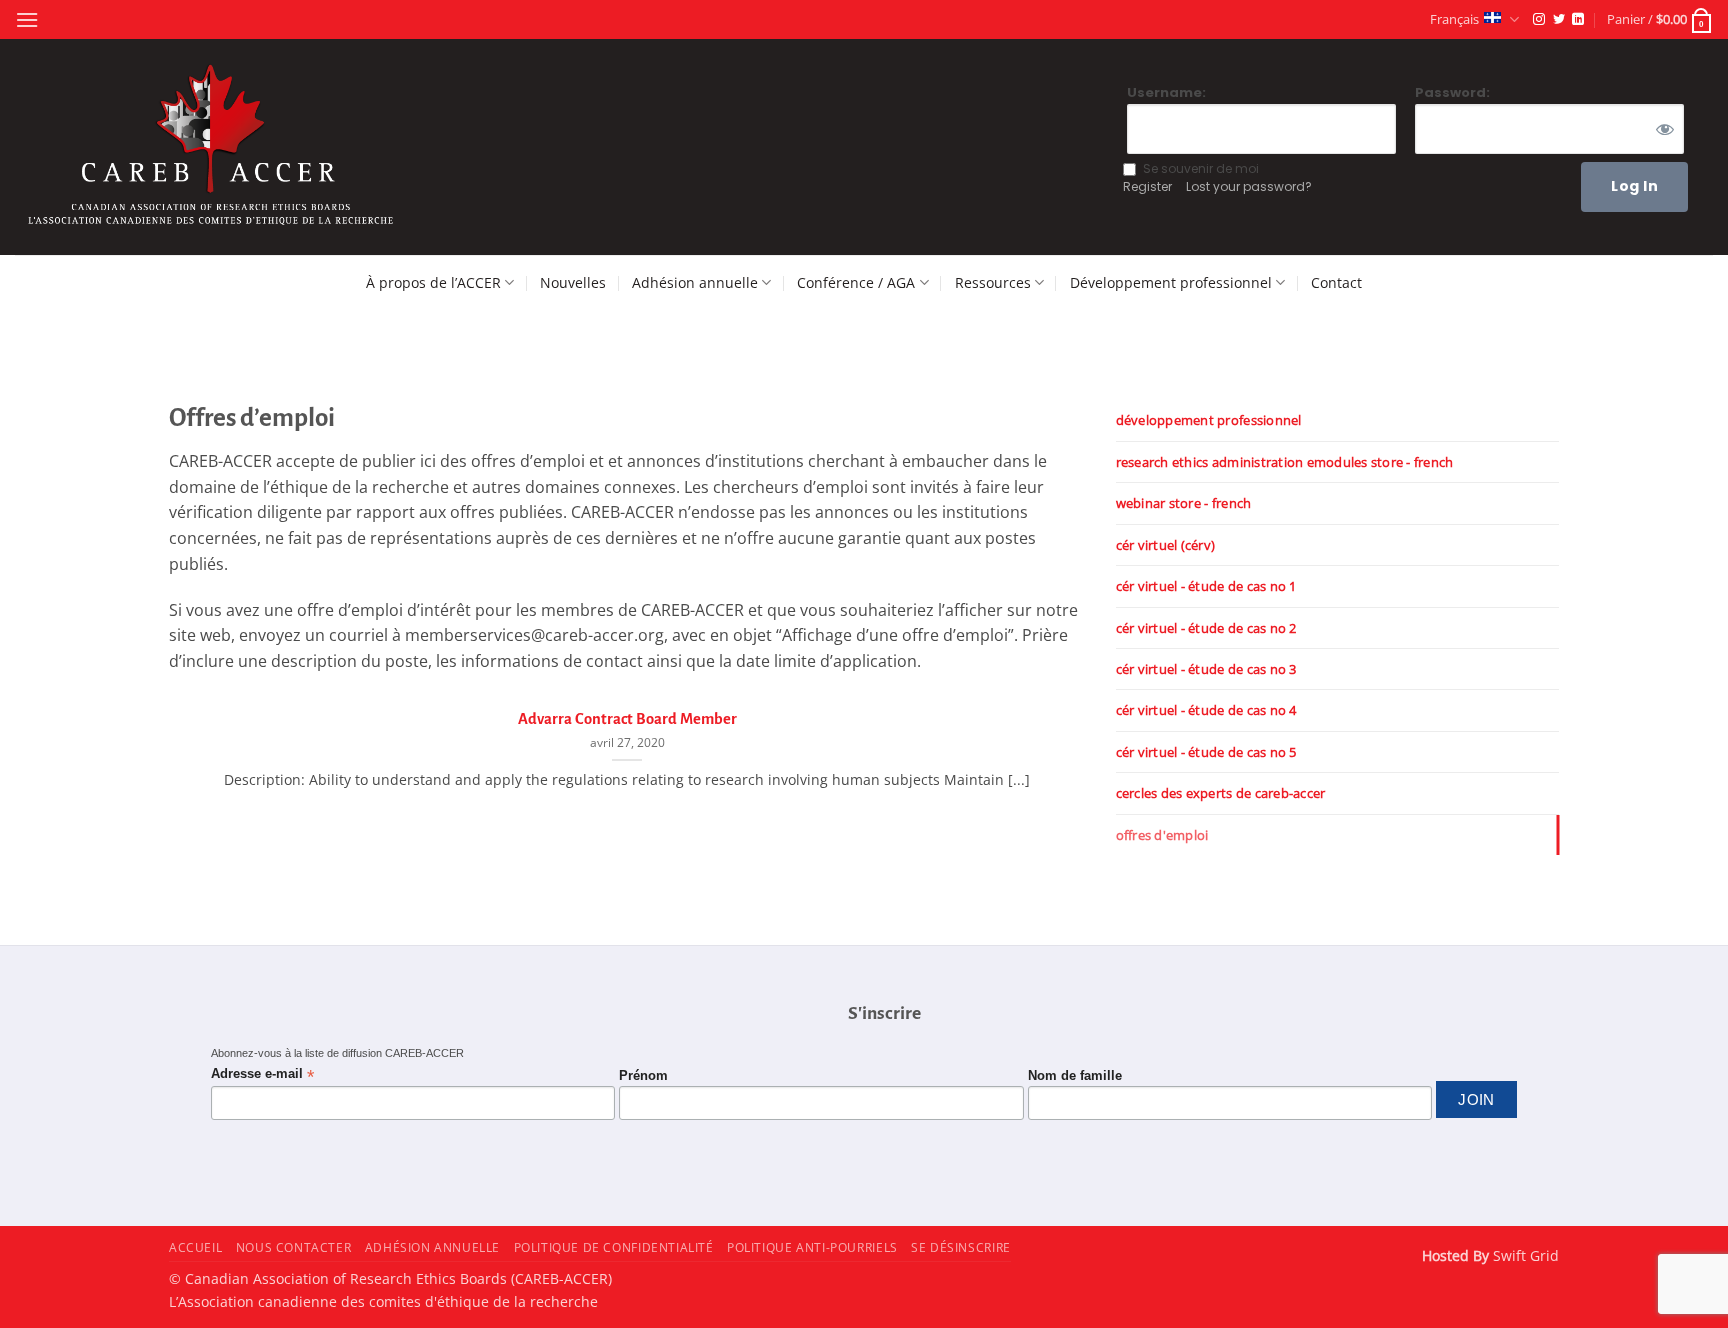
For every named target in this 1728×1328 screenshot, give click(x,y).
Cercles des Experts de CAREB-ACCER (1221, 793)
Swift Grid (1524, 1255)
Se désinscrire (961, 1247)
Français (1454, 19)
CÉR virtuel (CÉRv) (1166, 545)
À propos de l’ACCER (433, 282)
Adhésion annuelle (695, 282)
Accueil (195, 1247)
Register (1147, 186)
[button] (27, 19)
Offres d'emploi (1162, 835)
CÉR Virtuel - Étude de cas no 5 (1206, 752)
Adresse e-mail (262, 1074)
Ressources (993, 282)
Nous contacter (294, 1247)
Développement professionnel (1171, 282)
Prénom (643, 1076)
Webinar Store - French (1184, 503)
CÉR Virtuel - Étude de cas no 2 (1206, 628)
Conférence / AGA (856, 282)
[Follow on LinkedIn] (1578, 20)
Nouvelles (573, 282)
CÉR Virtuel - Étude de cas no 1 (1206, 586)
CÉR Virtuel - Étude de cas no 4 (1206, 710)
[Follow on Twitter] (1559, 20)
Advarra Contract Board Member (627, 719)
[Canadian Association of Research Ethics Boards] (214, 147)
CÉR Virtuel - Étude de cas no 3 (1206, 669)
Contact (1336, 282)
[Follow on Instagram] (1539, 20)
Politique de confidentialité (614, 1247)
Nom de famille (1075, 1076)
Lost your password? (1249, 186)
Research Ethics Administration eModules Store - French (1285, 462)
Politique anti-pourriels (812, 1247)
